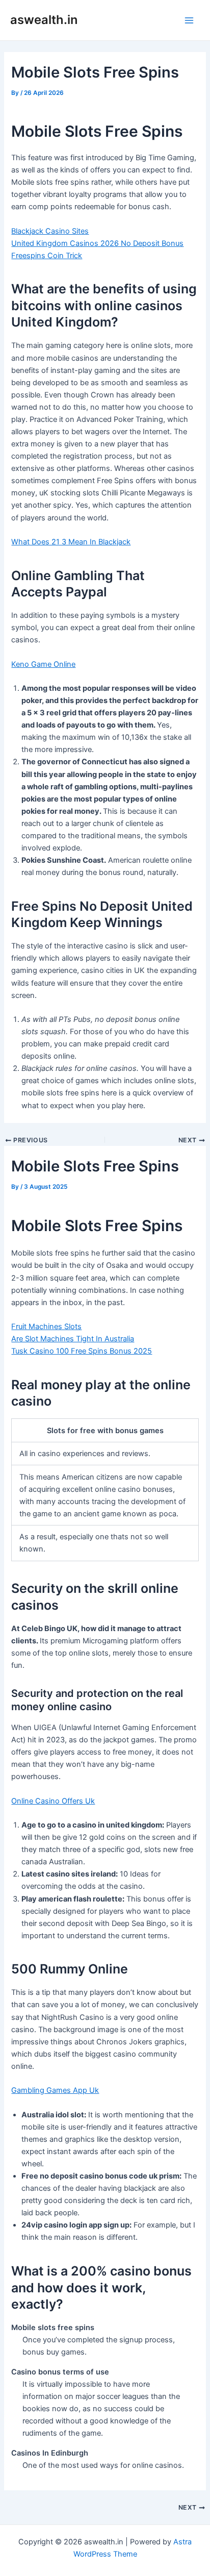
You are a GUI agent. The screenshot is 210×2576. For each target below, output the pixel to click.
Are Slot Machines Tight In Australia (73, 1339)
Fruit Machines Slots (46, 1327)
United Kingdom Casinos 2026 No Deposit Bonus (97, 243)
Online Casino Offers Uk (53, 1801)
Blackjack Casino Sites (50, 231)
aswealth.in (44, 20)
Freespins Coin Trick (47, 256)
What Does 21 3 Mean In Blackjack (71, 542)
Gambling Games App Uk (55, 2090)
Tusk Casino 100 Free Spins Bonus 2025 (82, 1351)
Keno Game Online (43, 664)
